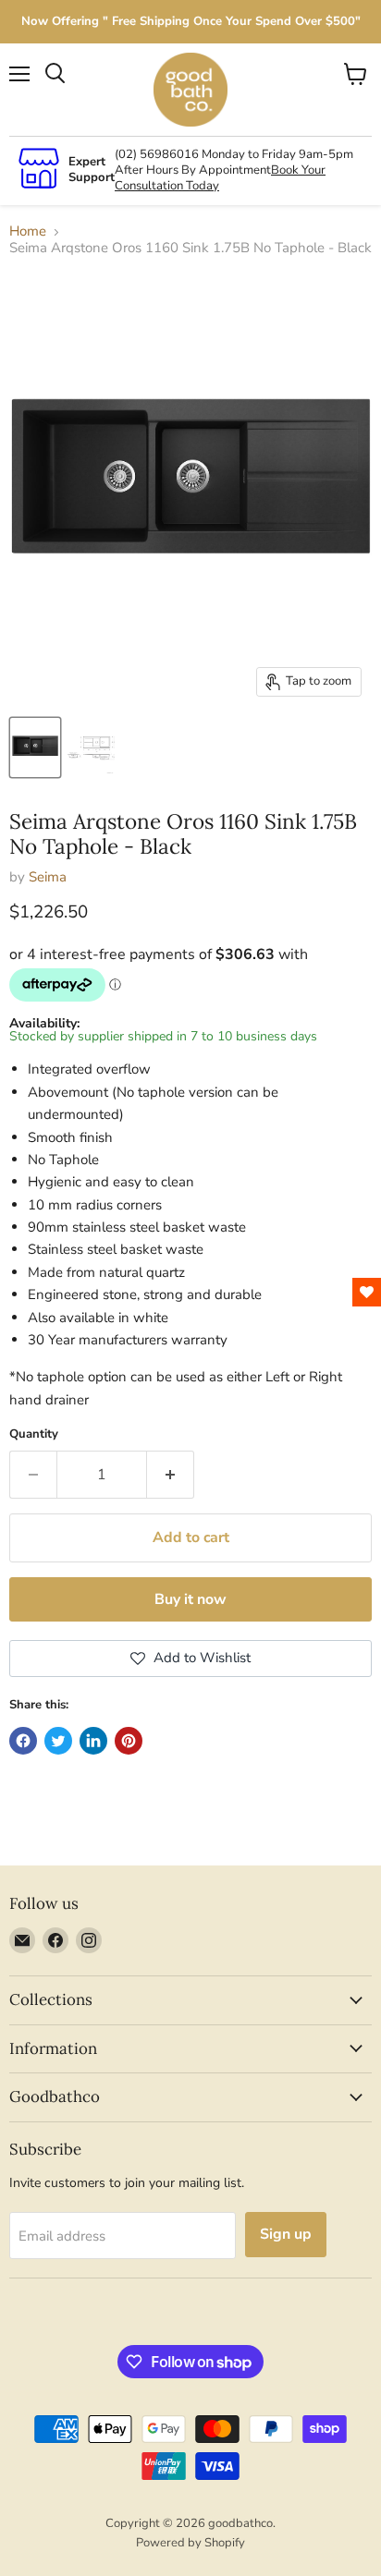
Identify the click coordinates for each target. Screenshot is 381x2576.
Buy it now (190, 1599)
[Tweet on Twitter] (58, 1741)
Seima (48, 877)
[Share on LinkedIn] (93, 1741)
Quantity (34, 1434)
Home (28, 231)
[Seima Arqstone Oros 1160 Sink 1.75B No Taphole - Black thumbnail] (35, 747)
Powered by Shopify (190, 2543)
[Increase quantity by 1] (171, 1475)
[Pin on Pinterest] (129, 1741)
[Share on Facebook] (23, 1741)
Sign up (286, 2234)
